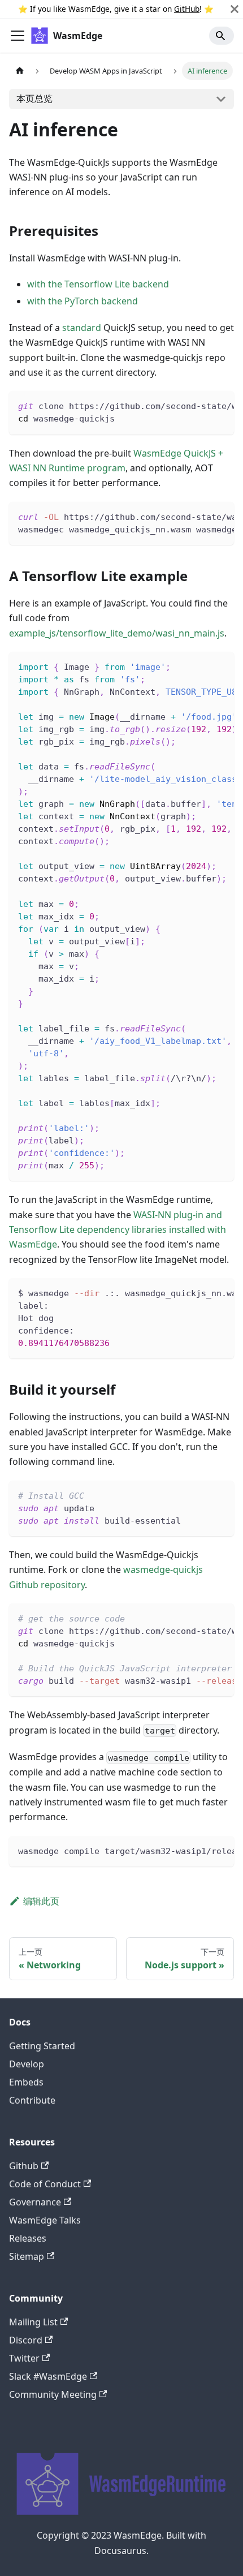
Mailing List (33, 2322)
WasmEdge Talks (45, 2220)
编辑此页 (41, 1901)
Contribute (32, 2100)
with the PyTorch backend (83, 301)
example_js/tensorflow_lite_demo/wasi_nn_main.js (117, 633)
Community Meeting (53, 2394)
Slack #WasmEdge (48, 2376)
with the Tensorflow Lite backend (98, 284)
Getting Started (42, 2046)
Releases (28, 2238)
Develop (27, 2064)
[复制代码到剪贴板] (220, 405)
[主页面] (20, 70)
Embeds (26, 2082)
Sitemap (27, 2256)
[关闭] (235, 9)
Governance (35, 2202)
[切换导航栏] (18, 36)
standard (82, 328)
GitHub (187, 9)
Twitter (24, 2358)
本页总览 (34, 98)
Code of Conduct (45, 2184)
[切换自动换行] (199, 405)
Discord (26, 2340)
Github (24, 2166)
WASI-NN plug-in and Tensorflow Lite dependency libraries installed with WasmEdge (118, 1230)
